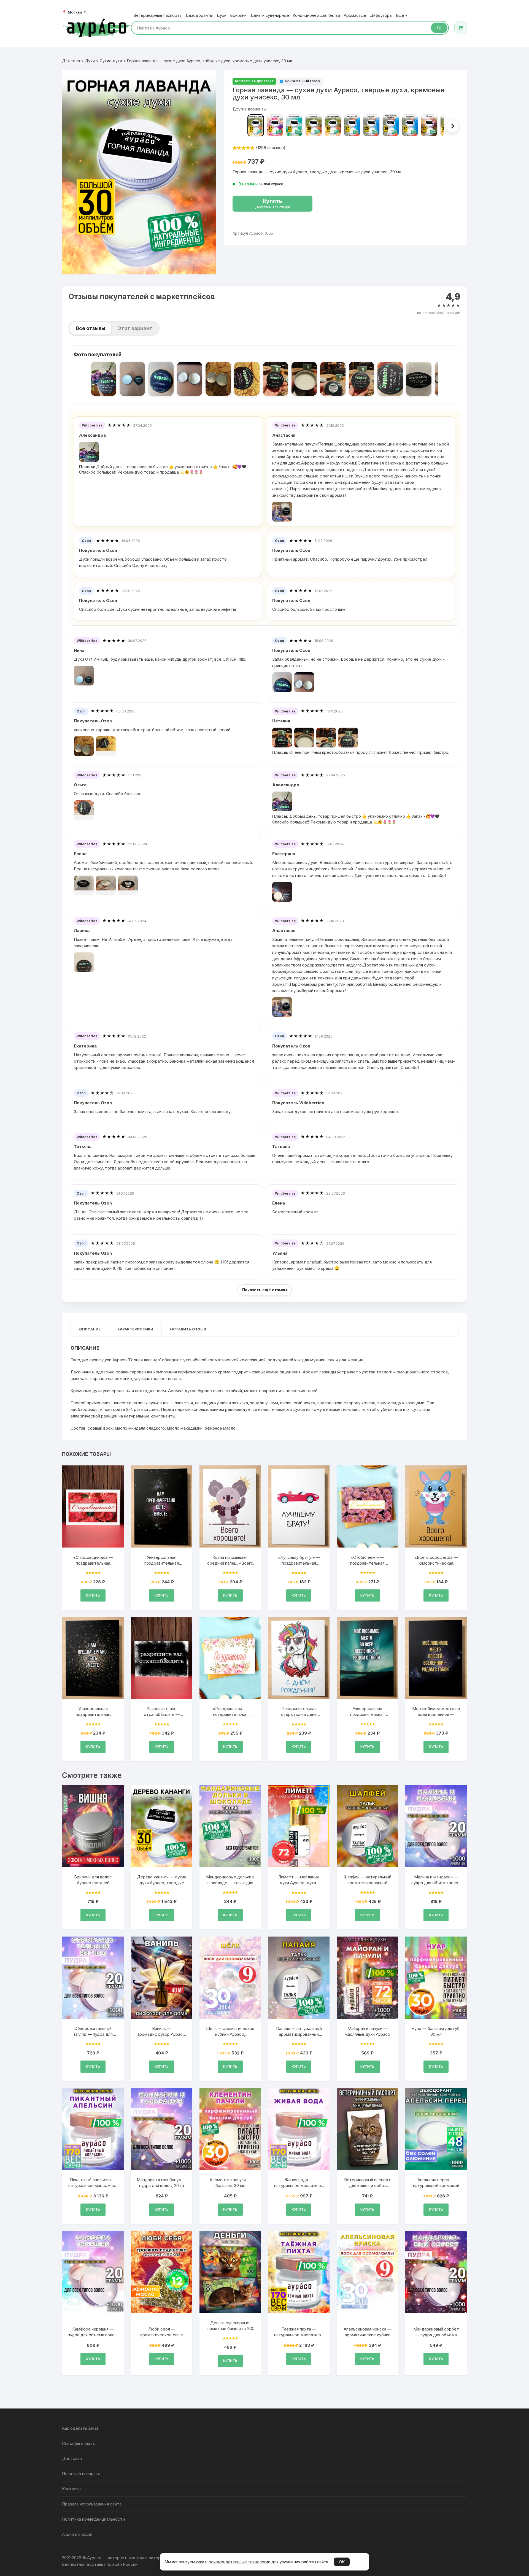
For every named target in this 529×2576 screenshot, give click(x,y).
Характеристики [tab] (135, 1329)
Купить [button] (93, 1595)
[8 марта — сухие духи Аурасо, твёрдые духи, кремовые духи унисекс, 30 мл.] (314, 125)
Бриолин (238, 15)
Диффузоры (381, 15)
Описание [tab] (90, 1329)
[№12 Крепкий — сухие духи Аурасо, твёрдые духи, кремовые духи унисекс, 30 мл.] (333, 125)
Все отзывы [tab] (91, 328)
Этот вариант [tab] (135, 328)
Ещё (402, 15)
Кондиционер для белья (316, 15)
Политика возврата (81, 2474)
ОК (342, 2562)
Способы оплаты (79, 2443)
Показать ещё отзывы (265, 1290)
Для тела (71, 61)
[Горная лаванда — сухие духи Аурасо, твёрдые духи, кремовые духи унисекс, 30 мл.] (256, 125)
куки (200, 2562)
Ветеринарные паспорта (158, 15)
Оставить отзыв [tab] (188, 1329)
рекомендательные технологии (239, 2562)
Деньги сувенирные (270, 15)
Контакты (72, 2489)
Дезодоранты (199, 15)
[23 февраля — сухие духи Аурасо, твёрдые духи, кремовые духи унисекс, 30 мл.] (294, 125)
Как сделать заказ (80, 2428)
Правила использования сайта (92, 2504)
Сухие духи (111, 61)
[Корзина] (461, 28)
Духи (222, 15)
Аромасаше (355, 15)
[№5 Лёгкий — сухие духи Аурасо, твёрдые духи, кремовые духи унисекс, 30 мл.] (352, 125)
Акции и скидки (77, 2534)
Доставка (72, 2458)
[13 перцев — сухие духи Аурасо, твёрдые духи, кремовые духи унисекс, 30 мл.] (275, 125)
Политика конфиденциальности (93, 2519)
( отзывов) (271, 148)
